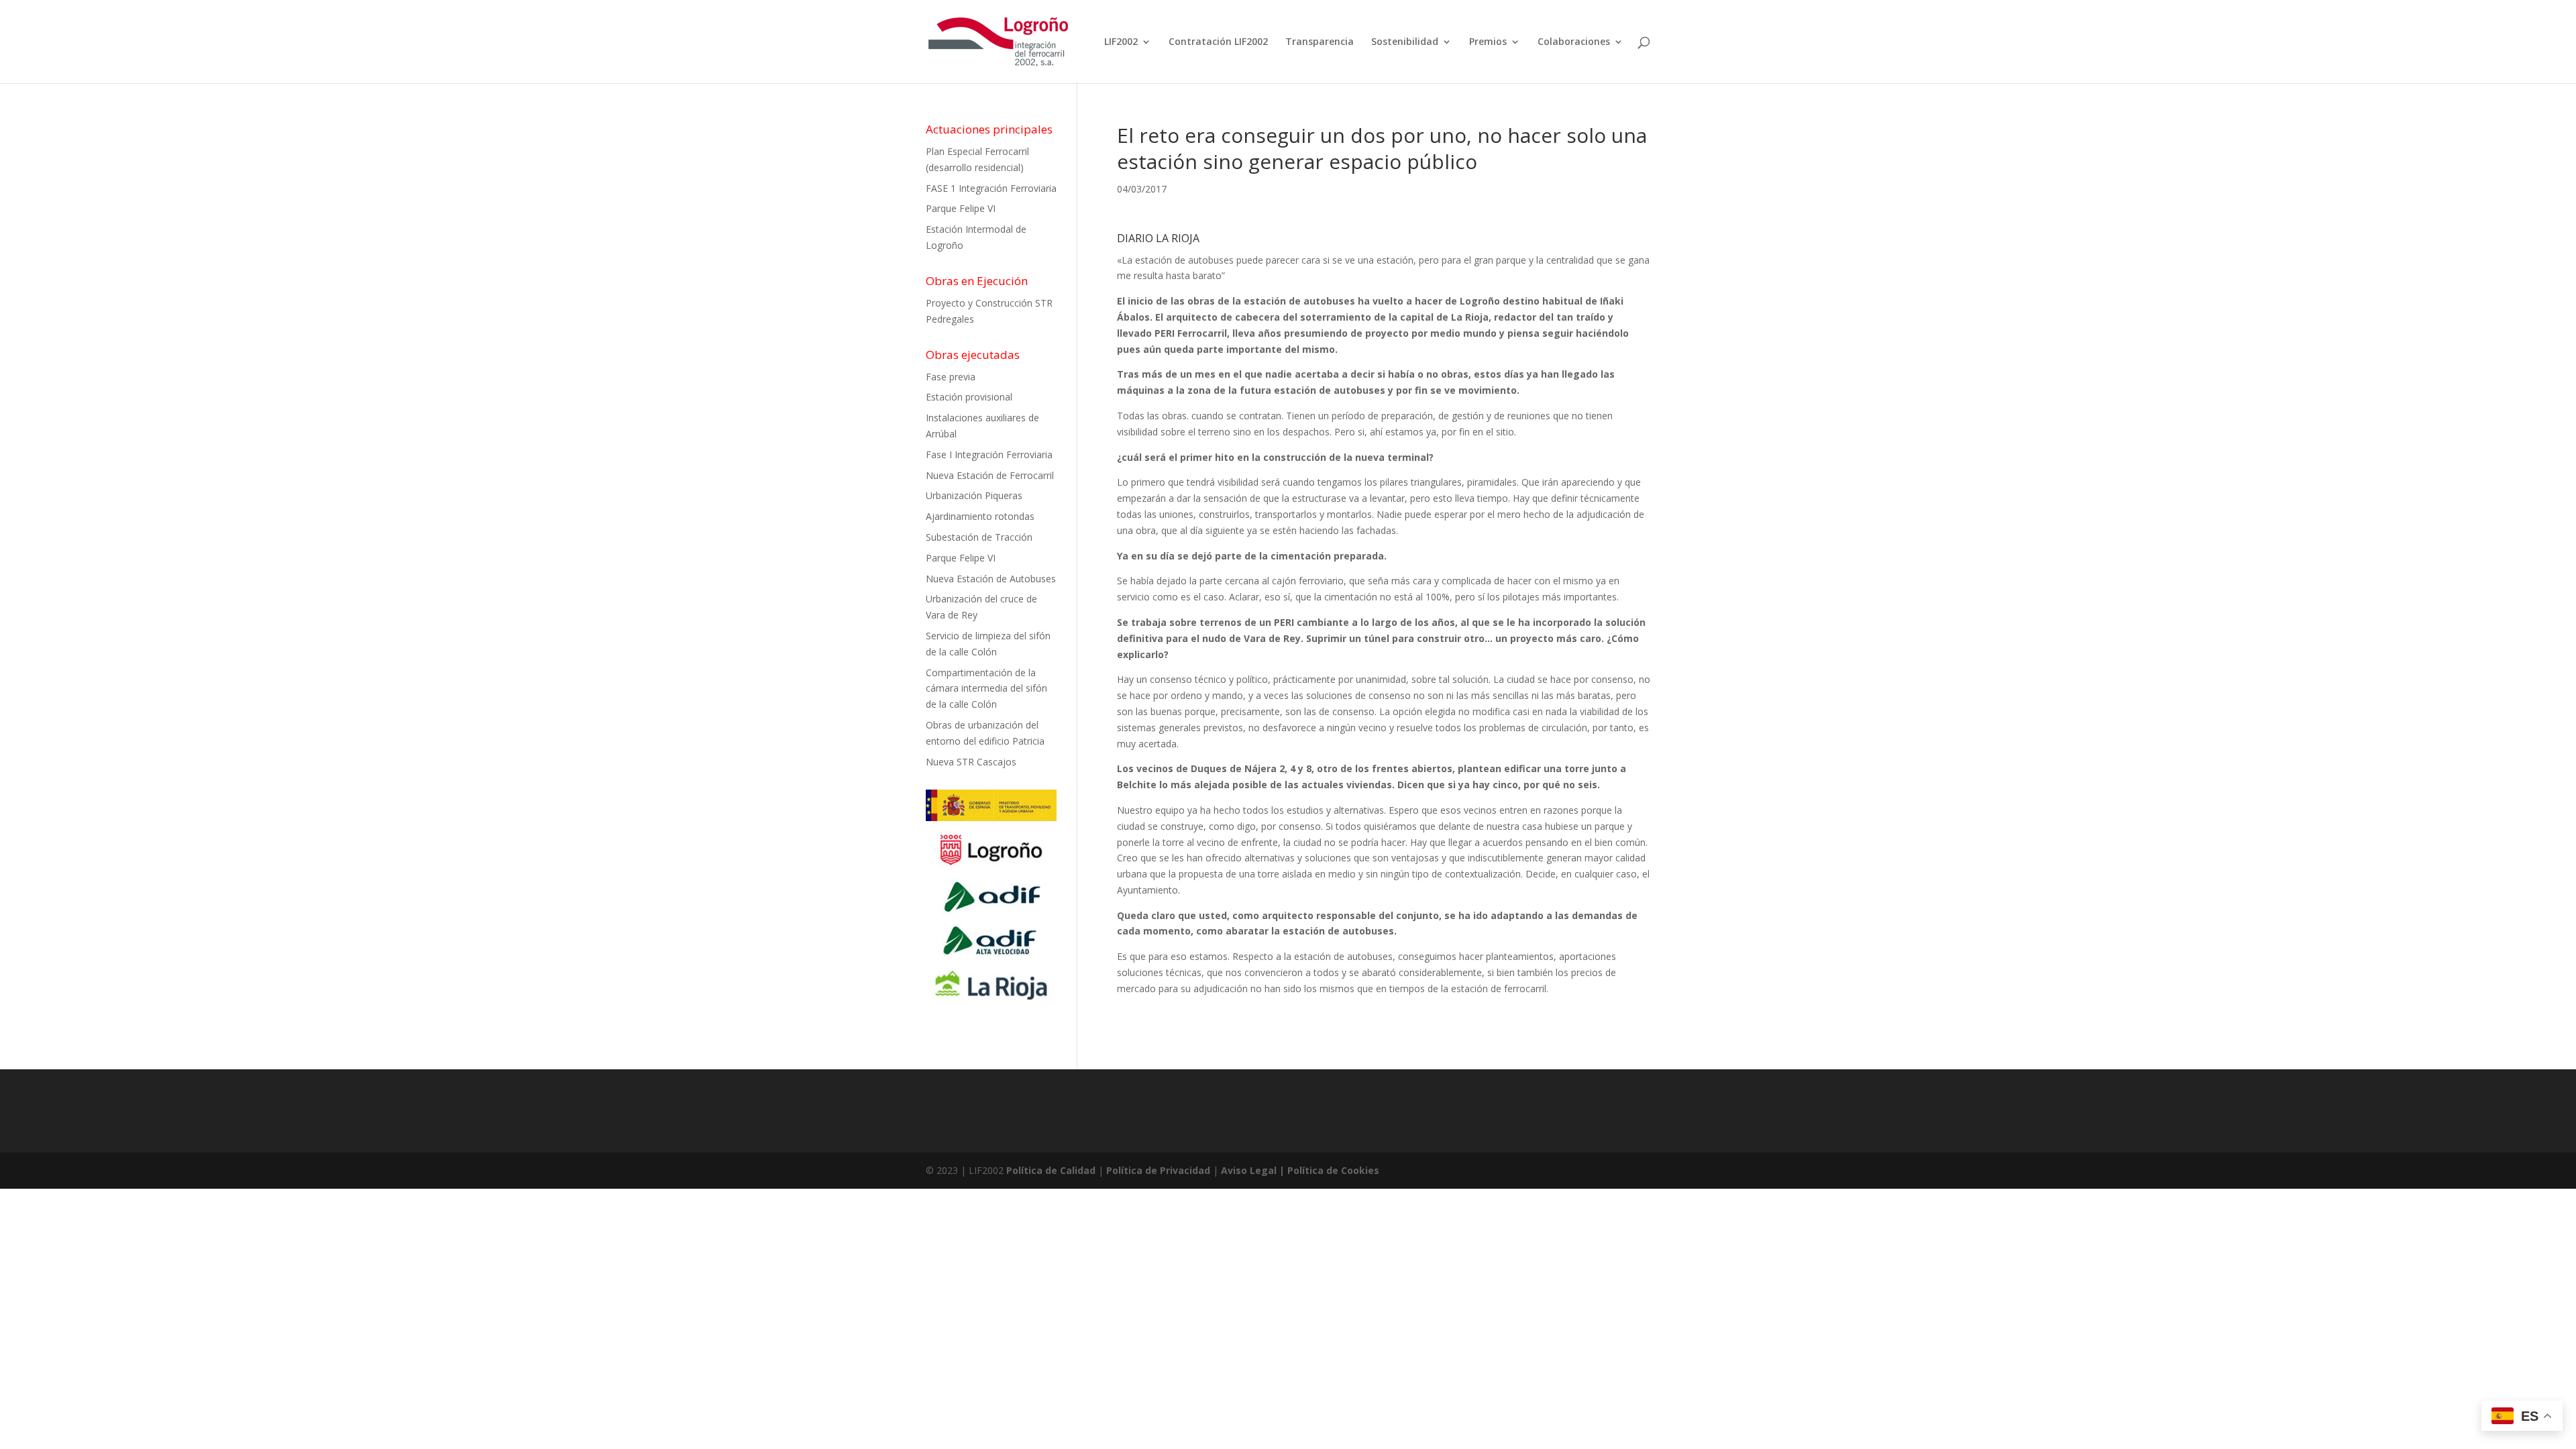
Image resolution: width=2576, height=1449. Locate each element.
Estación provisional (969, 397)
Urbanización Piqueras (974, 495)
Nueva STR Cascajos (971, 762)
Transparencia (1320, 42)
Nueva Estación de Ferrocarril (990, 475)
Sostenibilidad (1405, 42)
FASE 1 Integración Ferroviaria (991, 188)
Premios (1488, 42)
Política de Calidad (1051, 1170)
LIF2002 (1121, 42)
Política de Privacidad (1158, 1170)
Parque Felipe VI (961, 208)
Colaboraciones (1574, 42)
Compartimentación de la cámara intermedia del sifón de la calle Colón (986, 689)
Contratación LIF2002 (1218, 42)
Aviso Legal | (1254, 1170)
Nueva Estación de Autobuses (991, 579)
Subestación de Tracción (979, 537)
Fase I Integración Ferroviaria (989, 454)
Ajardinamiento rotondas (980, 516)
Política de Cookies (1333, 1170)
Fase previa (951, 377)
